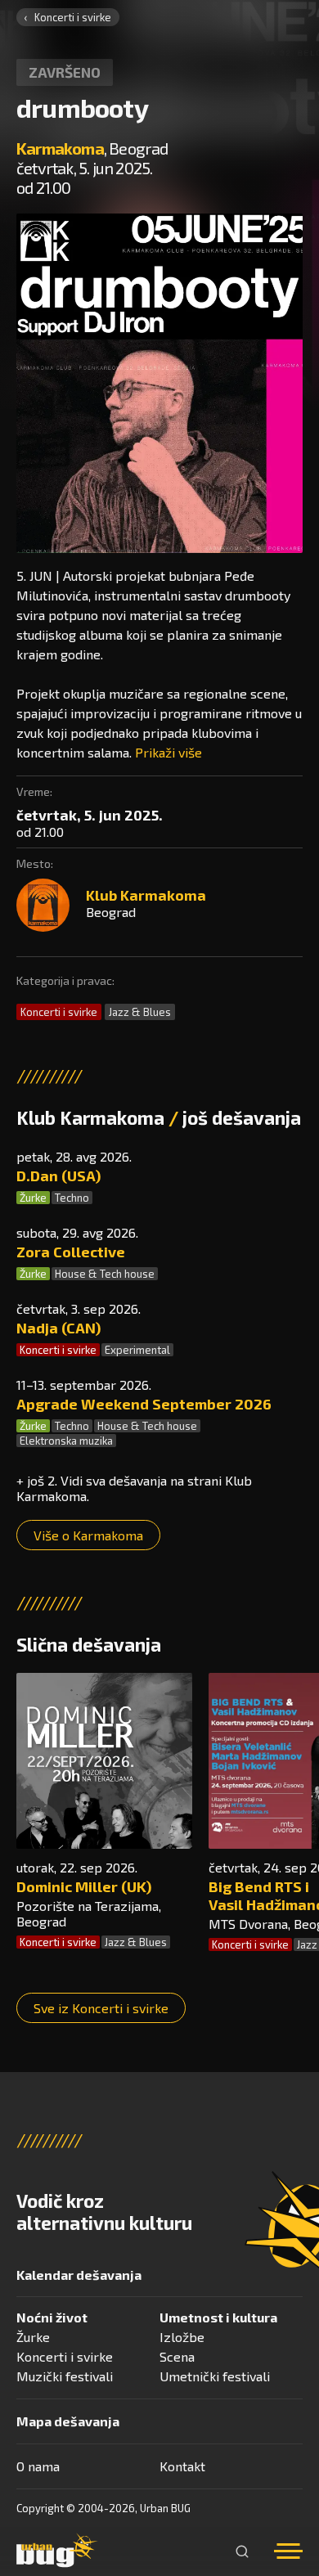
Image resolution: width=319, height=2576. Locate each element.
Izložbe (182, 2337)
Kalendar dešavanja (79, 2275)
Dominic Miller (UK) (84, 1886)
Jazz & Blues (140, 1012)
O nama (38, 2466)
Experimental (137, 1350)
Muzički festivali (65, 2376)
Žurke (33, 1198)
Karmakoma (60, 148)
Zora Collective (71, 1252)
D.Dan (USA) (58, 1176)
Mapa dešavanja (68, 2421)
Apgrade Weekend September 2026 (144, 1404)
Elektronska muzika (66, 1441)
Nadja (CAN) (58, 1328)
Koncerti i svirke (73, 17)
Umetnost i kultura (218, 2317)
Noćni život (52, 2317)
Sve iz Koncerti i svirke (101, 2008)
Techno (72, 1198)
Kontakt (182, 2466)
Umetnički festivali (215, 2376)
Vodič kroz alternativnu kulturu (104, 2212)
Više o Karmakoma (88, 1535)
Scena (177, 2356)
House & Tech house (105, 1274)
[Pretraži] (242, 2551)
